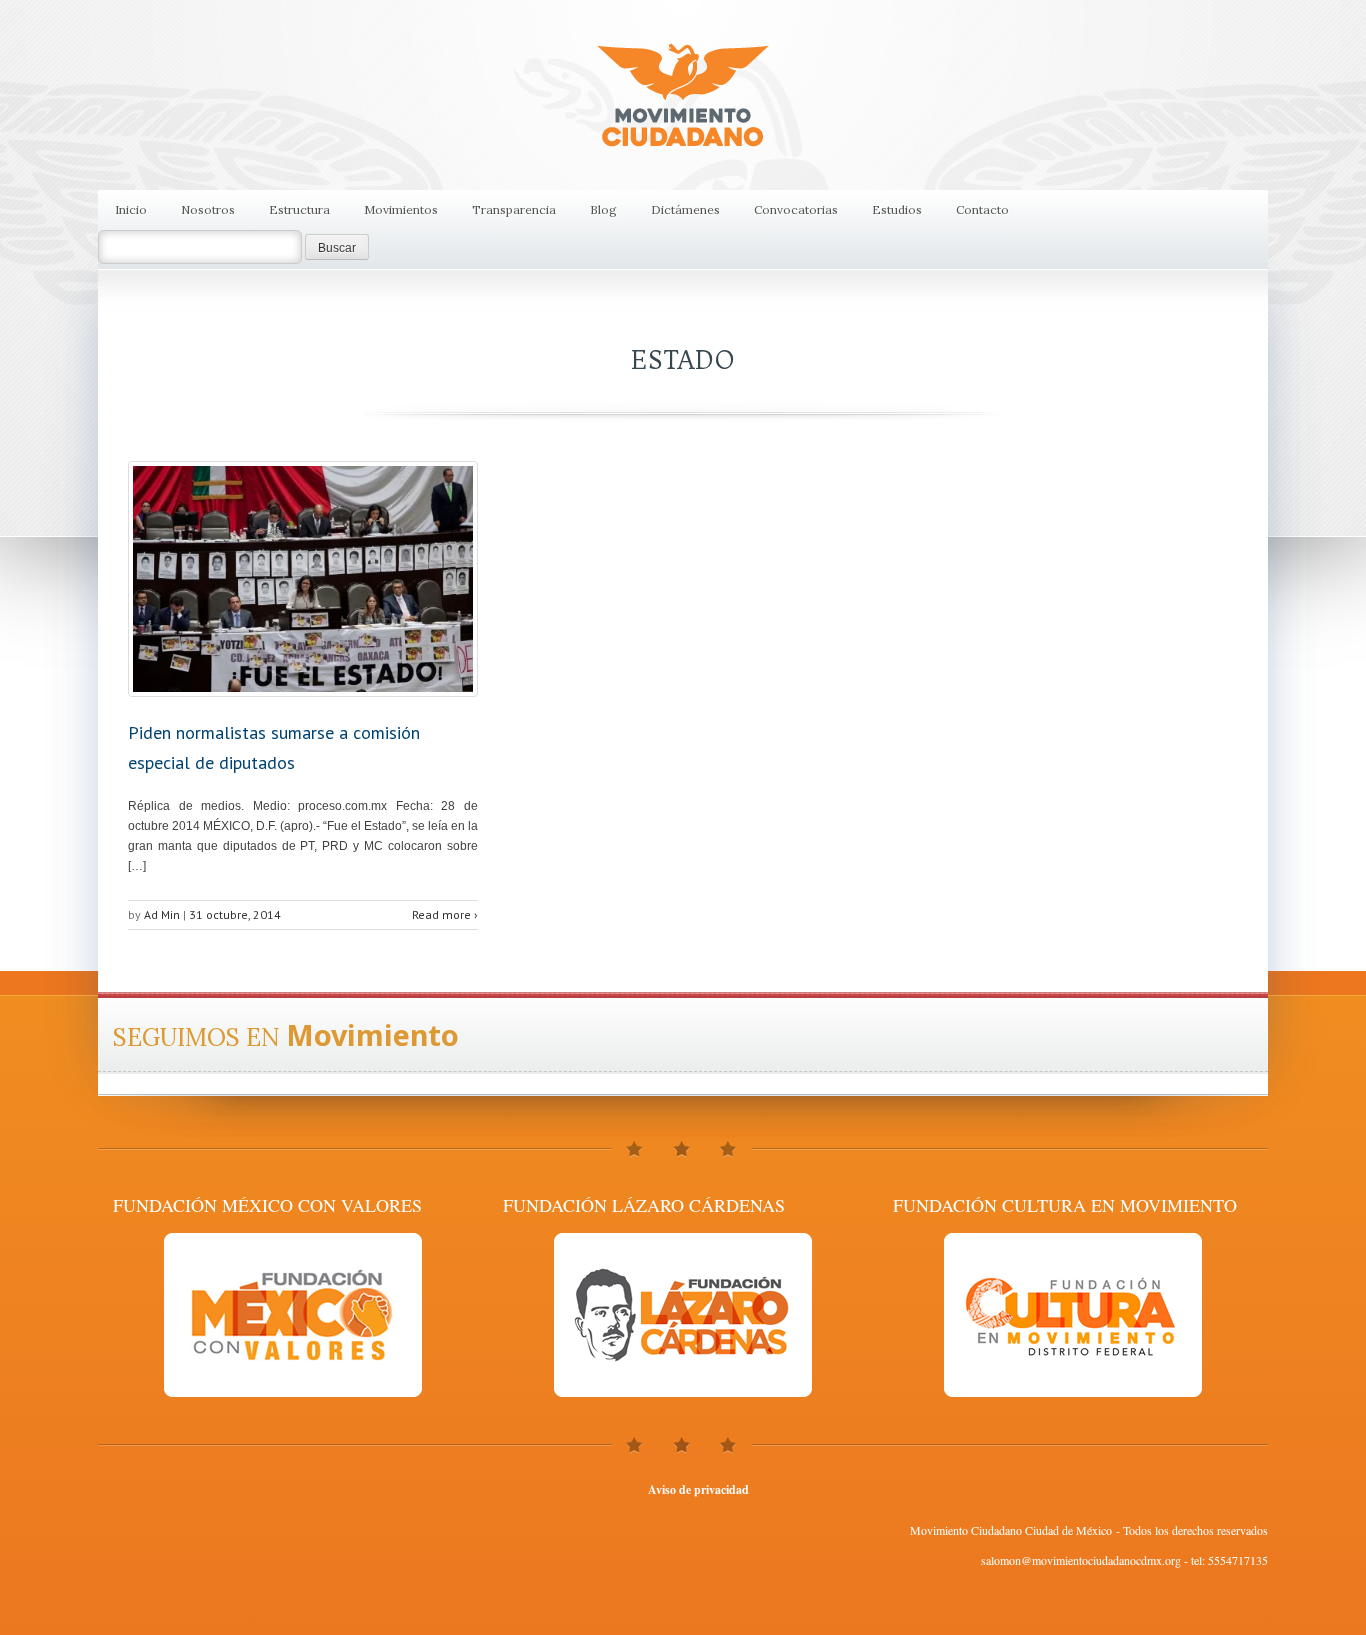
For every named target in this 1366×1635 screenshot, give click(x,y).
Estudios (897, 209)
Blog (603, 209)
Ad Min (162, 914)
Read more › (445, 914)
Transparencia (514, 209)
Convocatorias (796, 209)
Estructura (299, 209)
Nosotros (208, 209)
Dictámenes (685, 209)
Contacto (982, 209)
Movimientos (401, 209)
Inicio (131, 209)
